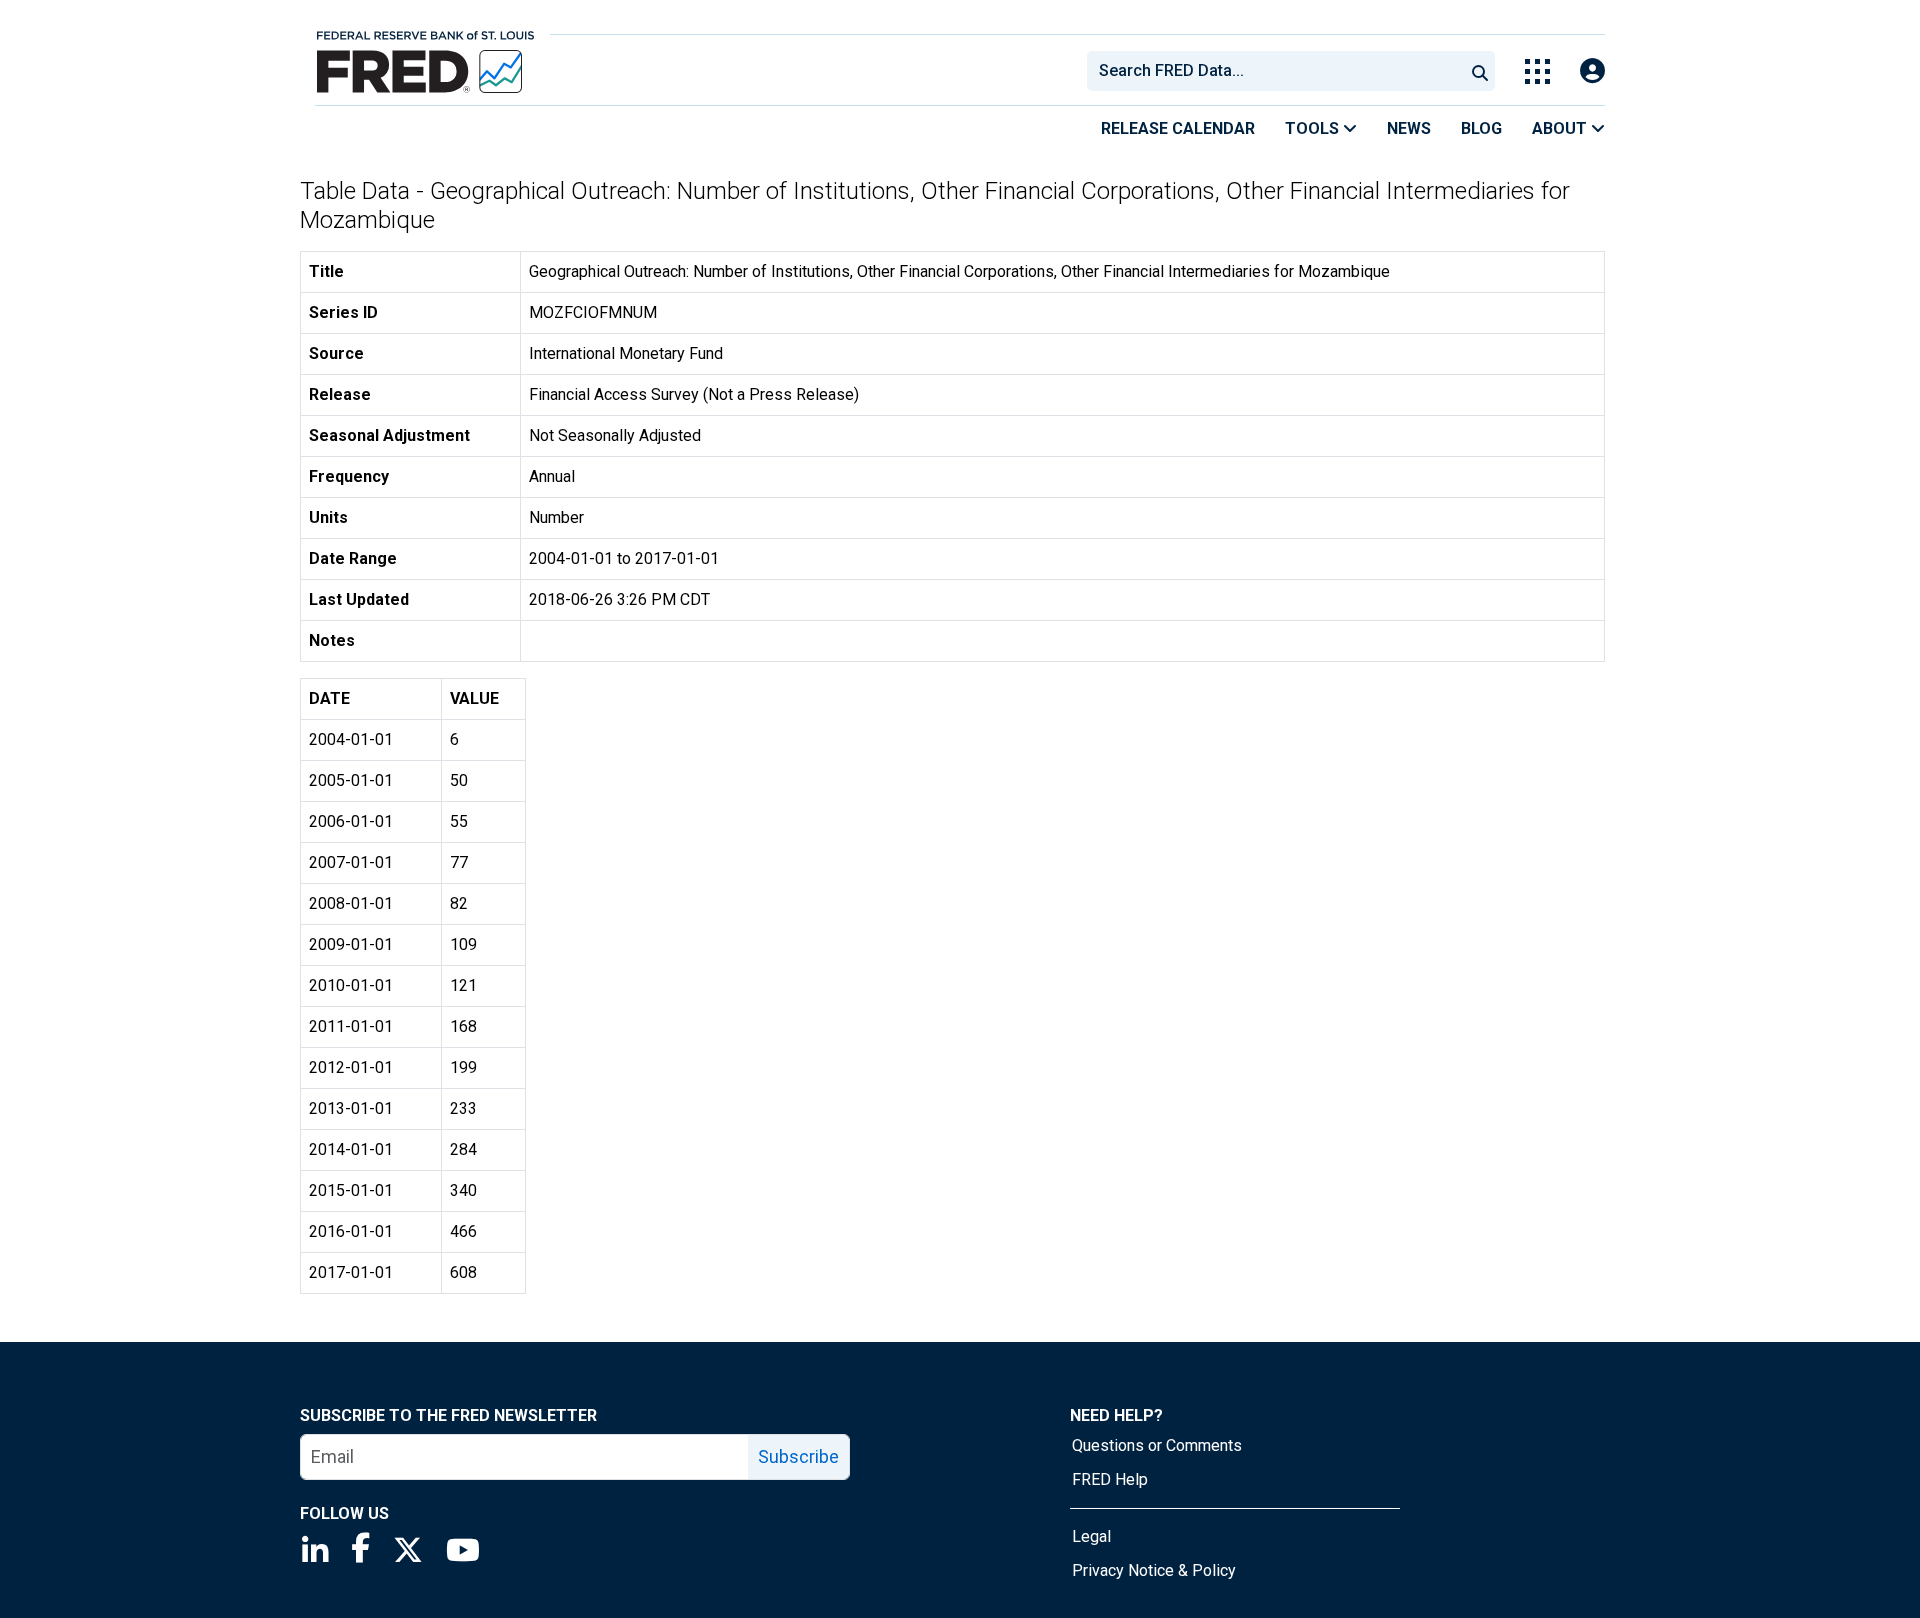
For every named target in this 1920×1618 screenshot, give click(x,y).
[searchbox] (1279, 71)
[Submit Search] (1480, 71)
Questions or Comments (1157, 1445)
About (1561, 128)
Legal (1091, 1536)
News (1409, 128)
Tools (1314, 128)
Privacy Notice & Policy (1154, 1570)
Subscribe (798, 1456)
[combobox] (1274, 71)
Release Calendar (1178, 128)
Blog (1481, 128)
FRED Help (1110, 1479)
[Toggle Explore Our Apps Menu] (1537, 71)
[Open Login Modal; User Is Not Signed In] (1592, 71)
